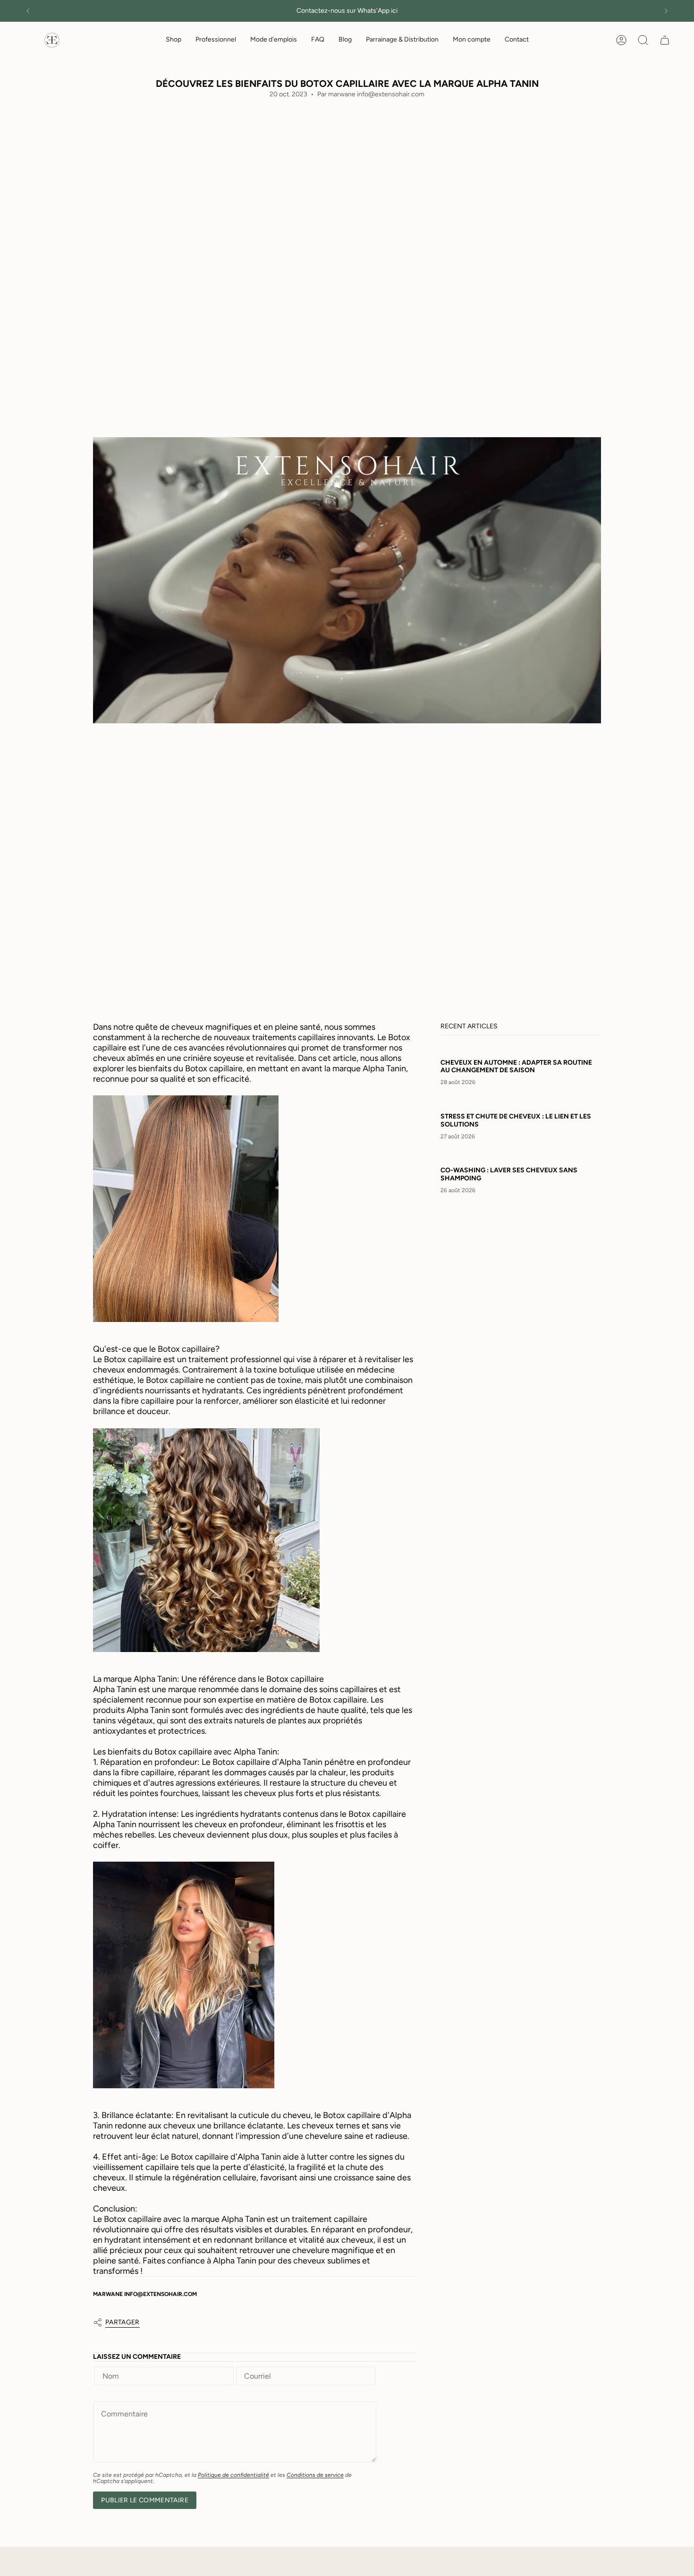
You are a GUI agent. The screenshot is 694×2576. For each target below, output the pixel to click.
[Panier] (665, 40)
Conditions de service (315, 2475)
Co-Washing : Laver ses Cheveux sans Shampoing (509, 1175)
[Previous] (28, 11)
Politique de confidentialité (233, 2475)
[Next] (666, 11)
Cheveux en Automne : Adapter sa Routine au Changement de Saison (516, 1067)
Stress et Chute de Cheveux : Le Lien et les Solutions (516, 1121)
